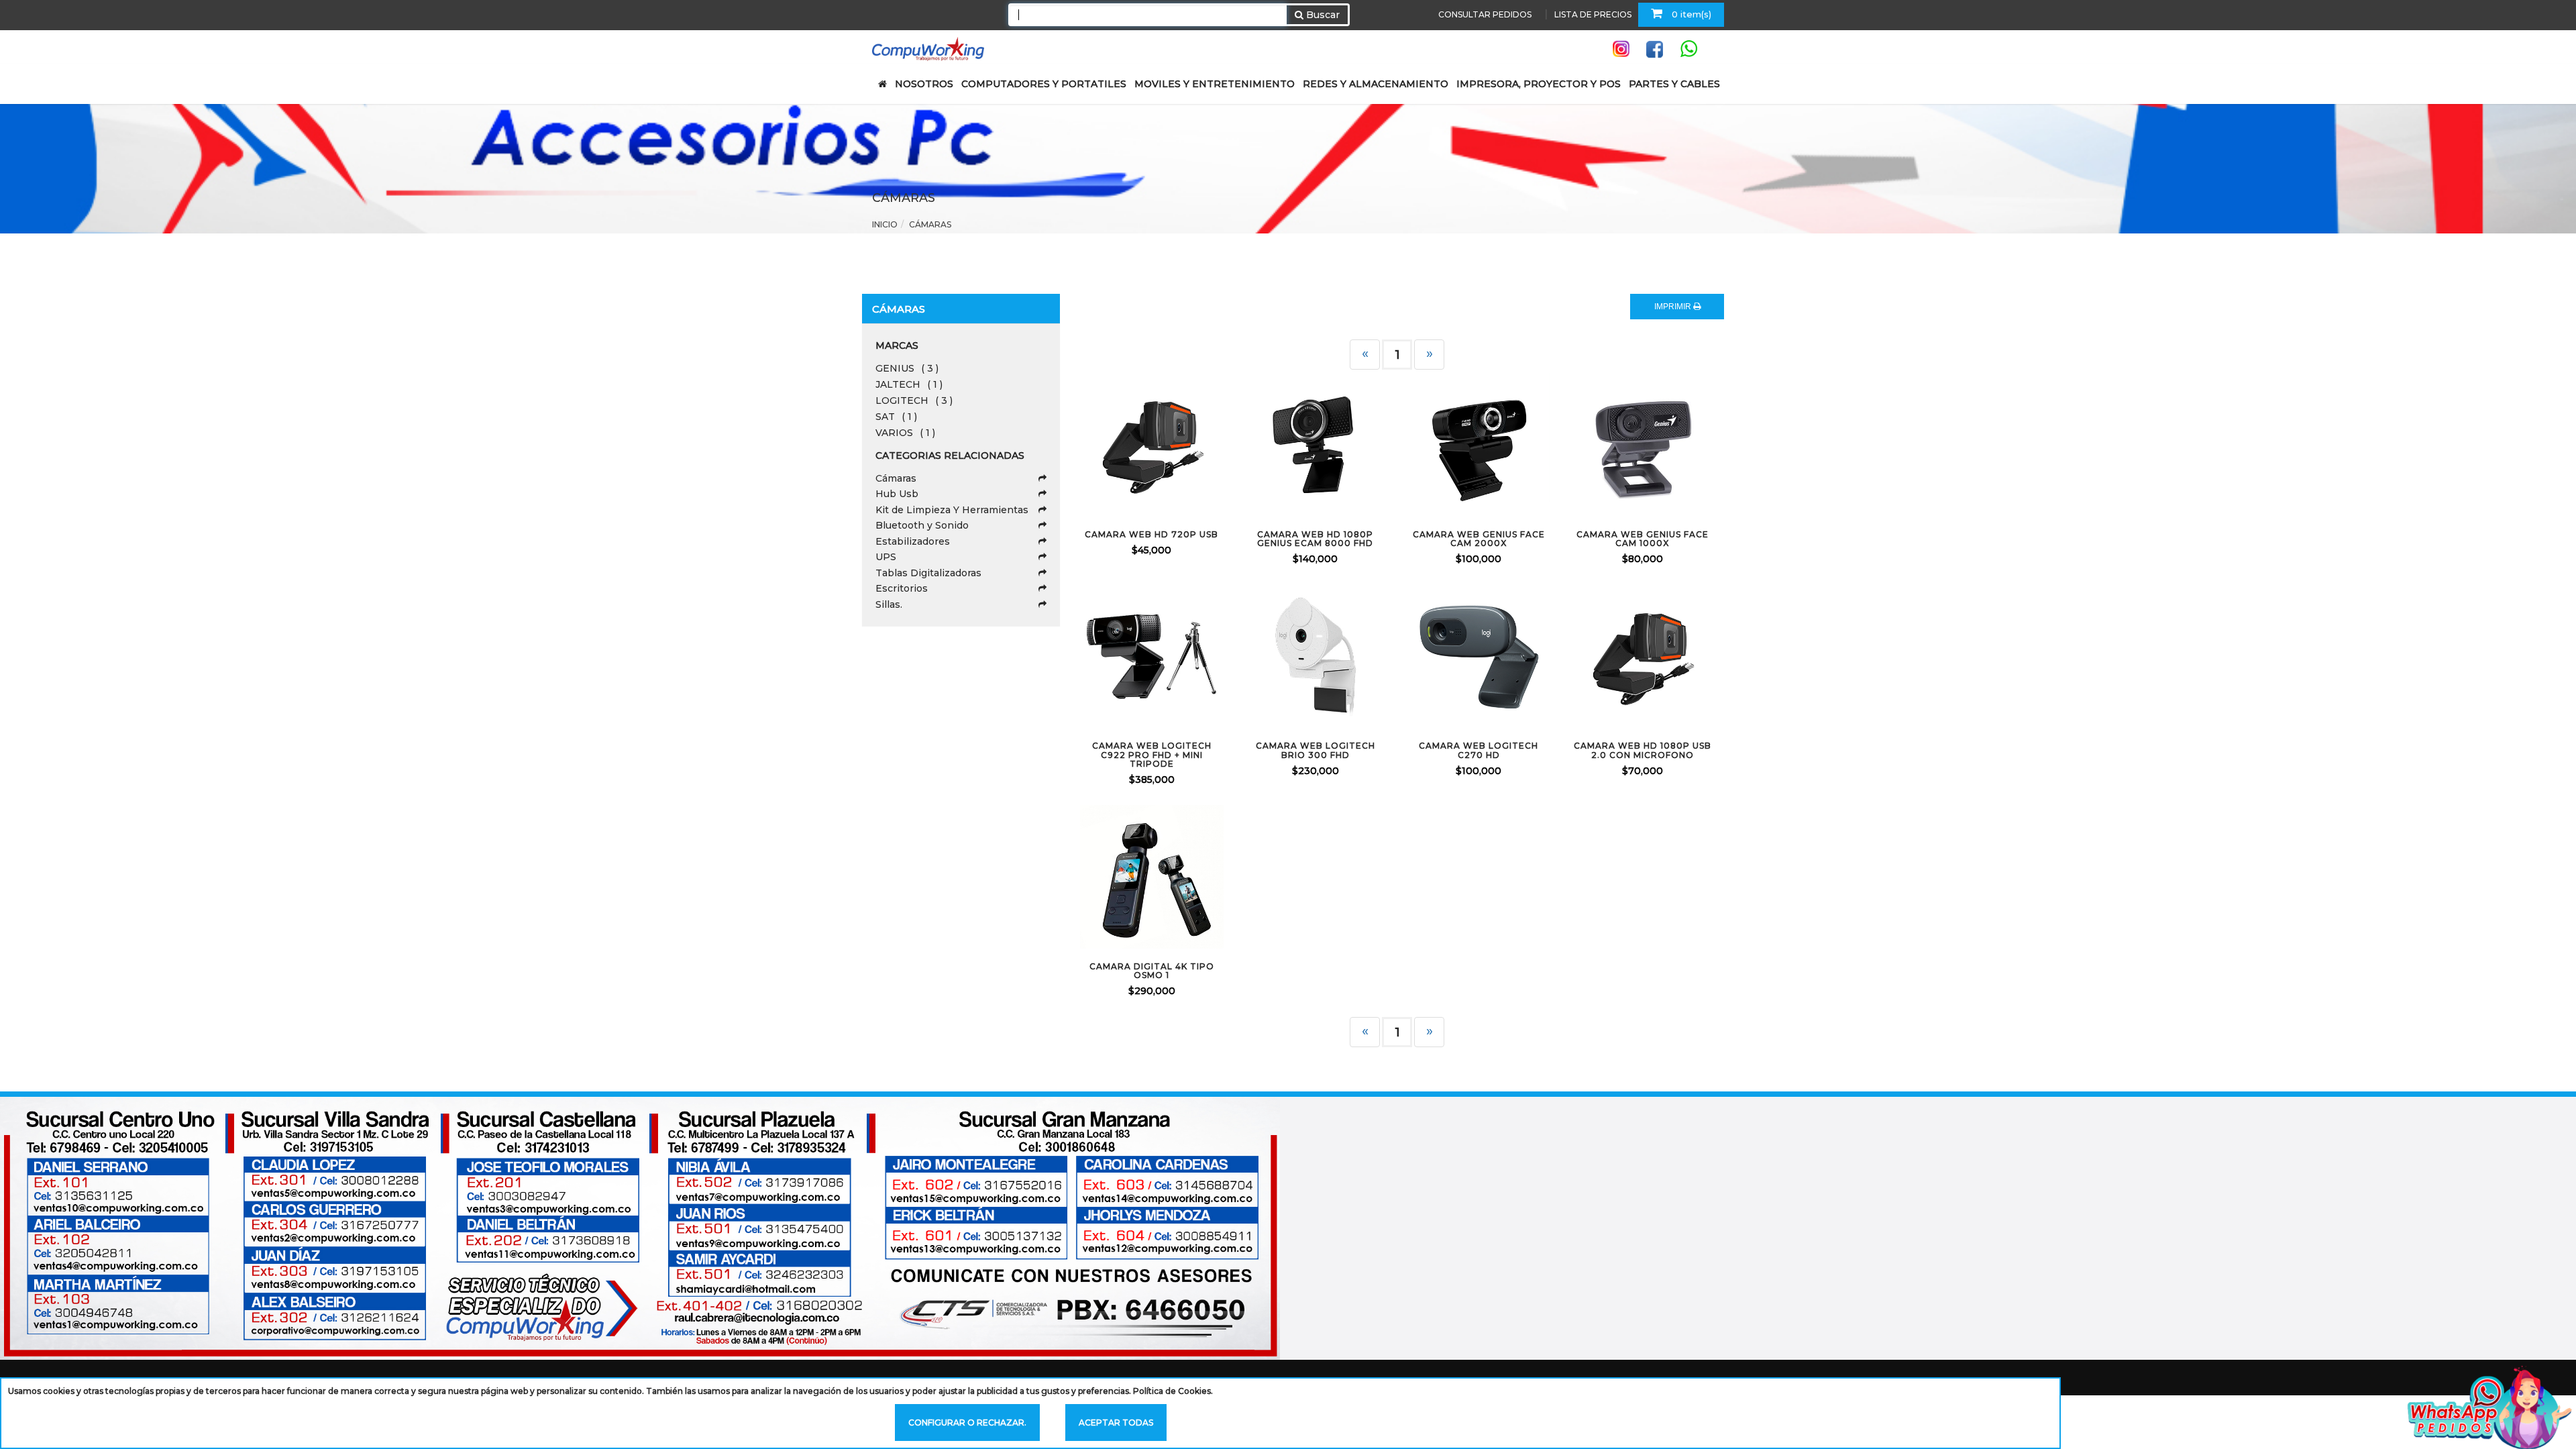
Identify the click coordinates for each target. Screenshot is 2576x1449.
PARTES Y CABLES (1674, 84)
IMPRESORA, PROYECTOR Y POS (1539, 84)
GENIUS (907, 368)
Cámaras (896, 478)
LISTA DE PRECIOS (1593, 14)
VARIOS (905, 433)
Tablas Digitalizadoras (928, 573)
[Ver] (1168, 445)
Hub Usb (897, 494)
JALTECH (909, 384)
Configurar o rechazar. (967, 1423)
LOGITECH (914, 400)
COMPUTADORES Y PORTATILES (1044, 84)
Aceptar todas (1116, 1423)
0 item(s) (1690, 14)
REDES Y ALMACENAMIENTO (1376, 84)
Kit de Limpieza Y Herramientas (952, 510)
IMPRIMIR (1674, 307)
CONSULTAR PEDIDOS (1485, 14)
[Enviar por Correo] (1097, 445)
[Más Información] (1203, 445)
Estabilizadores (913, 541)
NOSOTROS (924, 84)
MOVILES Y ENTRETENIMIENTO (1215, 84)
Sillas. (889, 604)
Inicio (885, 224)
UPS (886, 557)
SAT (896, 417)
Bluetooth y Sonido (922, 525)
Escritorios (902, 588)
